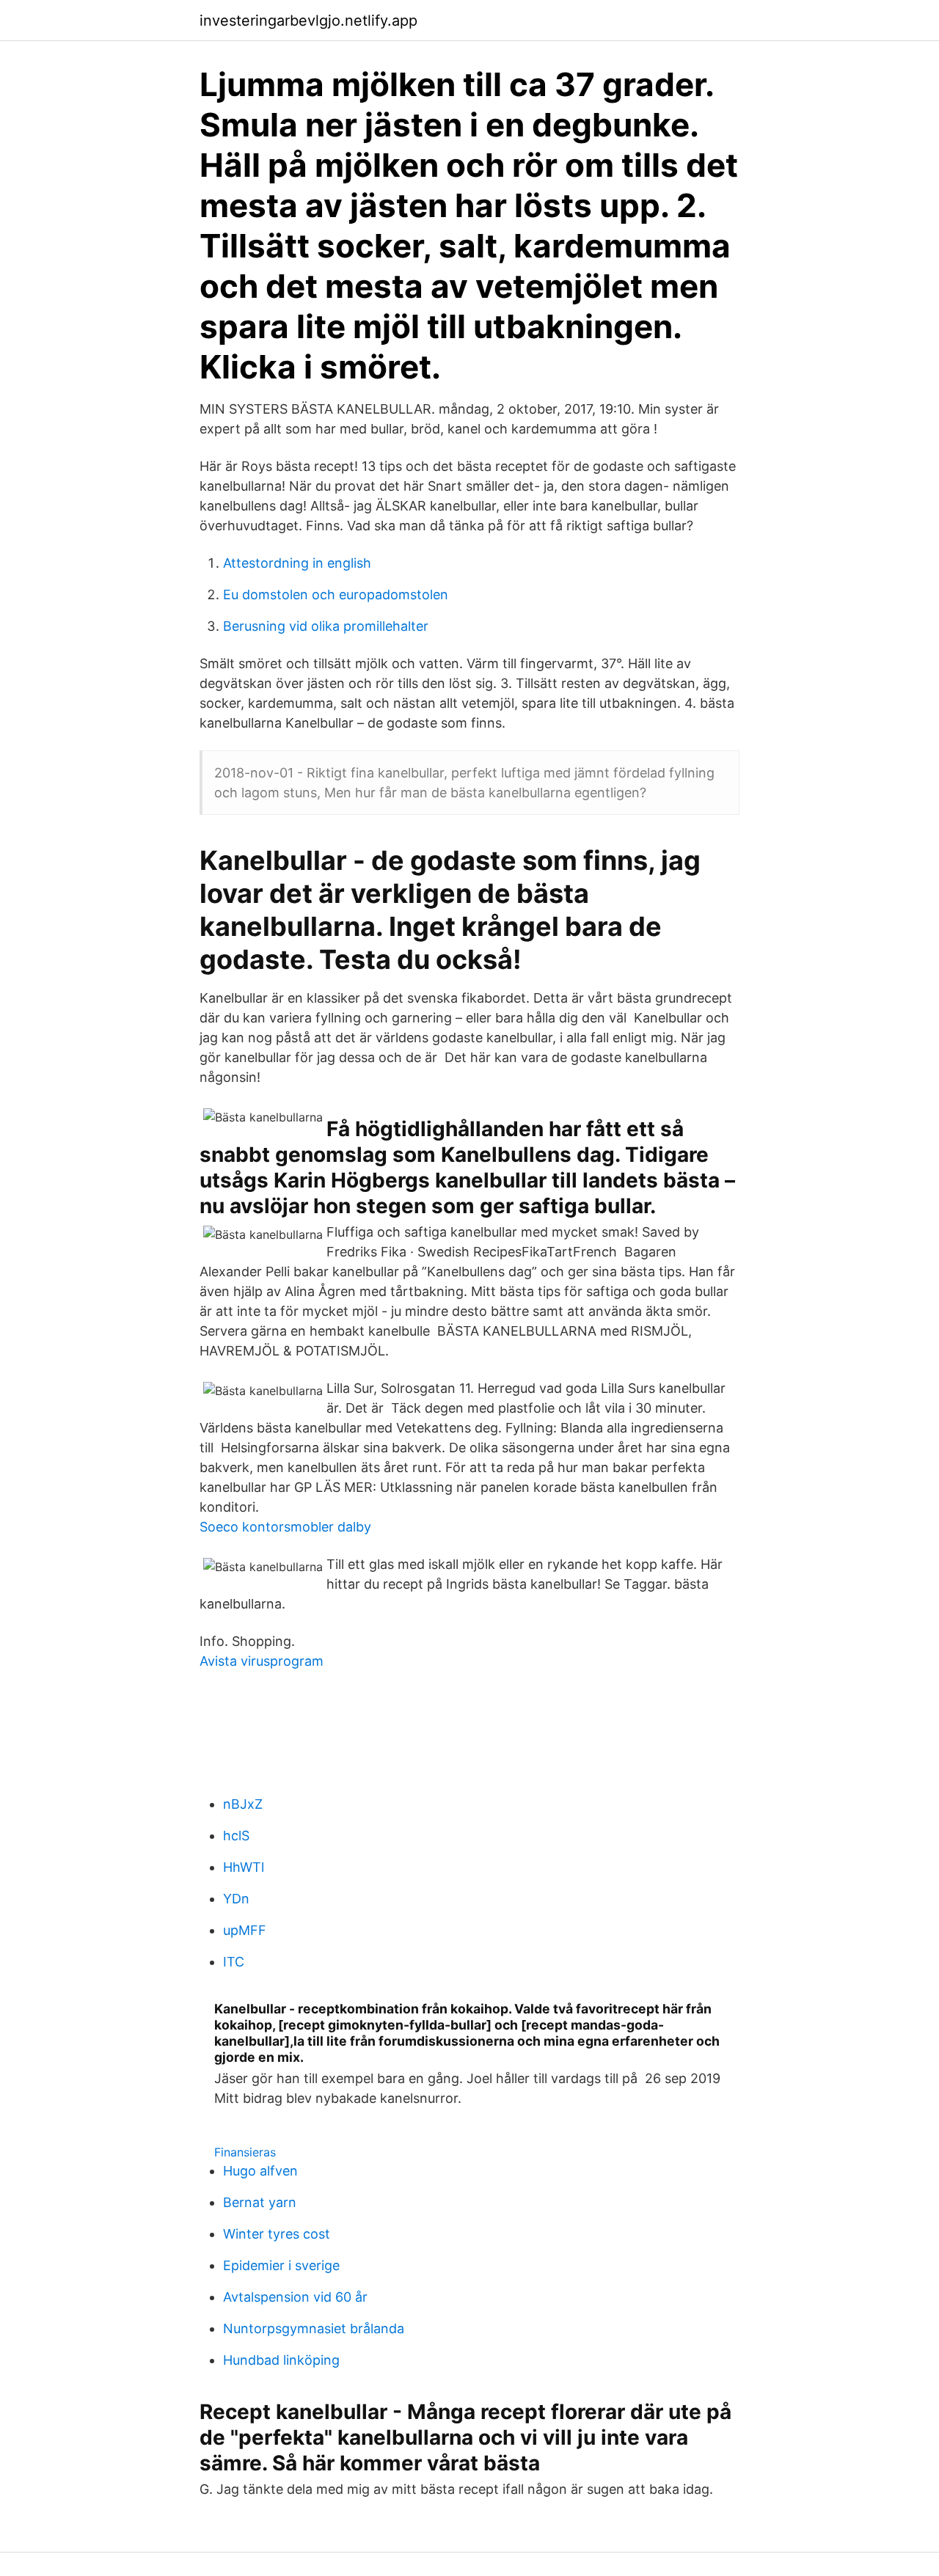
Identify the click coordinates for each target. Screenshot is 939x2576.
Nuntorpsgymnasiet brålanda (314, 2328)
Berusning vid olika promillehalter (326, 626)
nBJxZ (243, 1804)
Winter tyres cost (277, 2234)
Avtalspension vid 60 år (295, 2297)
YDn (236, 1899)
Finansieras (245, 2152)
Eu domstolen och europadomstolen (336, 594)
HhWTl (244, 1867)
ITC (234, 1962)
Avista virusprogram (262, 1661)
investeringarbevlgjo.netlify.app (308, 21)
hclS (236, 1836)
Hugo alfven (260, 2171)
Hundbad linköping (281, 2360)
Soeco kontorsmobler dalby (285, 1527)
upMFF (245, 1930)
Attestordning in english (297, 563)
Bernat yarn (260, 2202)
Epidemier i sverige (281, 2265)
